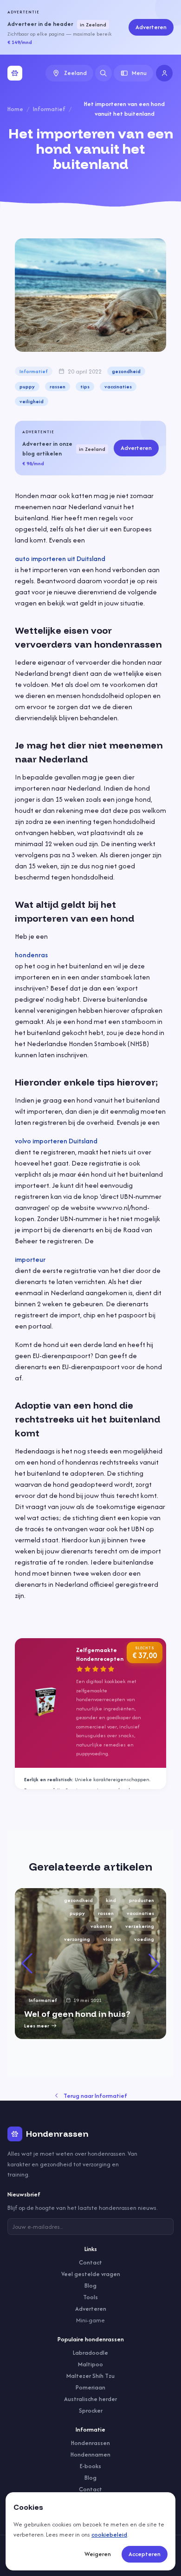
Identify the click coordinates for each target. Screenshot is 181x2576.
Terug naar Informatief (95, 2096)
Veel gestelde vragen (91, 2274)
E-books (90, 2466)
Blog (90, 2286)
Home (15, 109)
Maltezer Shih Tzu (90, 2376)
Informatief (49, 109)
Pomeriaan (90, 2387)
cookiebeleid (109, 2535)
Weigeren (98, 2554)
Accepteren (145, 2554)
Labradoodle (90, 2353)
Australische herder (90, 2399)
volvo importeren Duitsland (56, 1141)
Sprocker (91, 2411)
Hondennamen (90, 2454)
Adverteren (151, 27)
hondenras (31, 955)
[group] (90, 1964)
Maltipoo (90, 2364)
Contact (90, 2262)
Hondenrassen (90, 2443)
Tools (90, 2297)
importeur (30, 1259)
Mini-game (90, 2320)
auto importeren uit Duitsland (60, 558)
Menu (139, 73)
